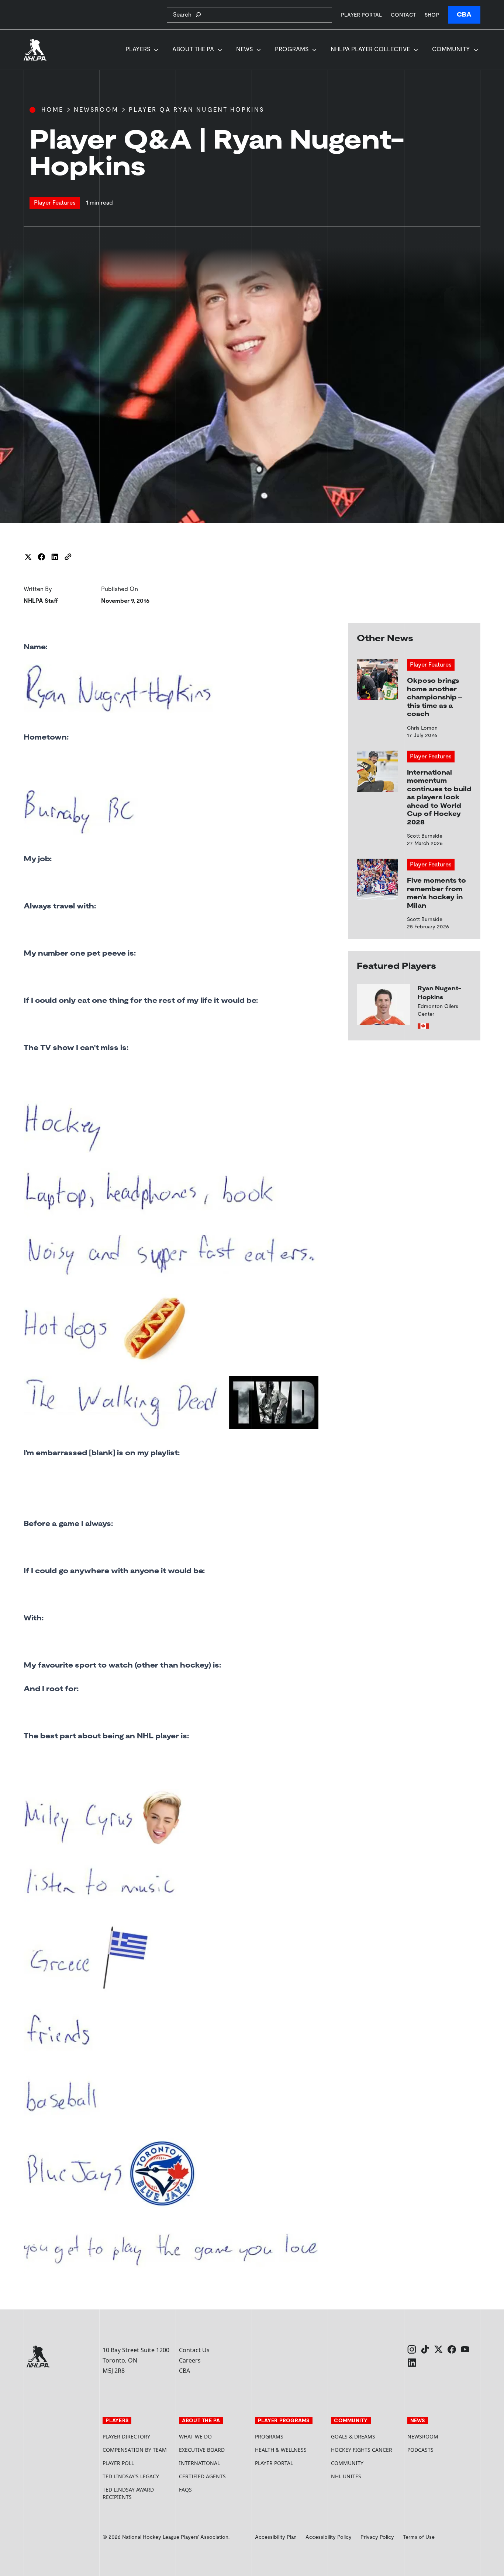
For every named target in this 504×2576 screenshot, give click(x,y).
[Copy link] (68, 557)
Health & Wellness (281, 2450)
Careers (190, 2360)
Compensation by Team (135, 2450)
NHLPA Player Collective (370, 49)
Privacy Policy (377, 2537)
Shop (432, 15)
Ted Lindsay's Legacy (131, 2476)
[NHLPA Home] (35, 50)
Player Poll (118, 2463)
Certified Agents (202, 2476)
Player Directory (126, 2436)
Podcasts (420, 2450)
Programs (292, 49)
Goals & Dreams (353, 2436)
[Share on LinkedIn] (55, 557)
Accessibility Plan (276, 2537)
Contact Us (194, 2350)
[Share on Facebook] (41, 557)
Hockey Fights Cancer (362, 2450)
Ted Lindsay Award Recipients (128, 2493)
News (244, 49)
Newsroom (96, 110)
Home (52, 110)
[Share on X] (28, 557)
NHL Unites (366, 2476)
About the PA (193, 49)
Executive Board (202, 2450)
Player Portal (361, 15)
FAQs (185, 2490)
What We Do (195, 2436)
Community (451, 49)
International (199, 2463)
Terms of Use (419, 2537)
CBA (464, 15)
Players (138, 49)
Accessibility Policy (329, 2537)
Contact (403, 15)
